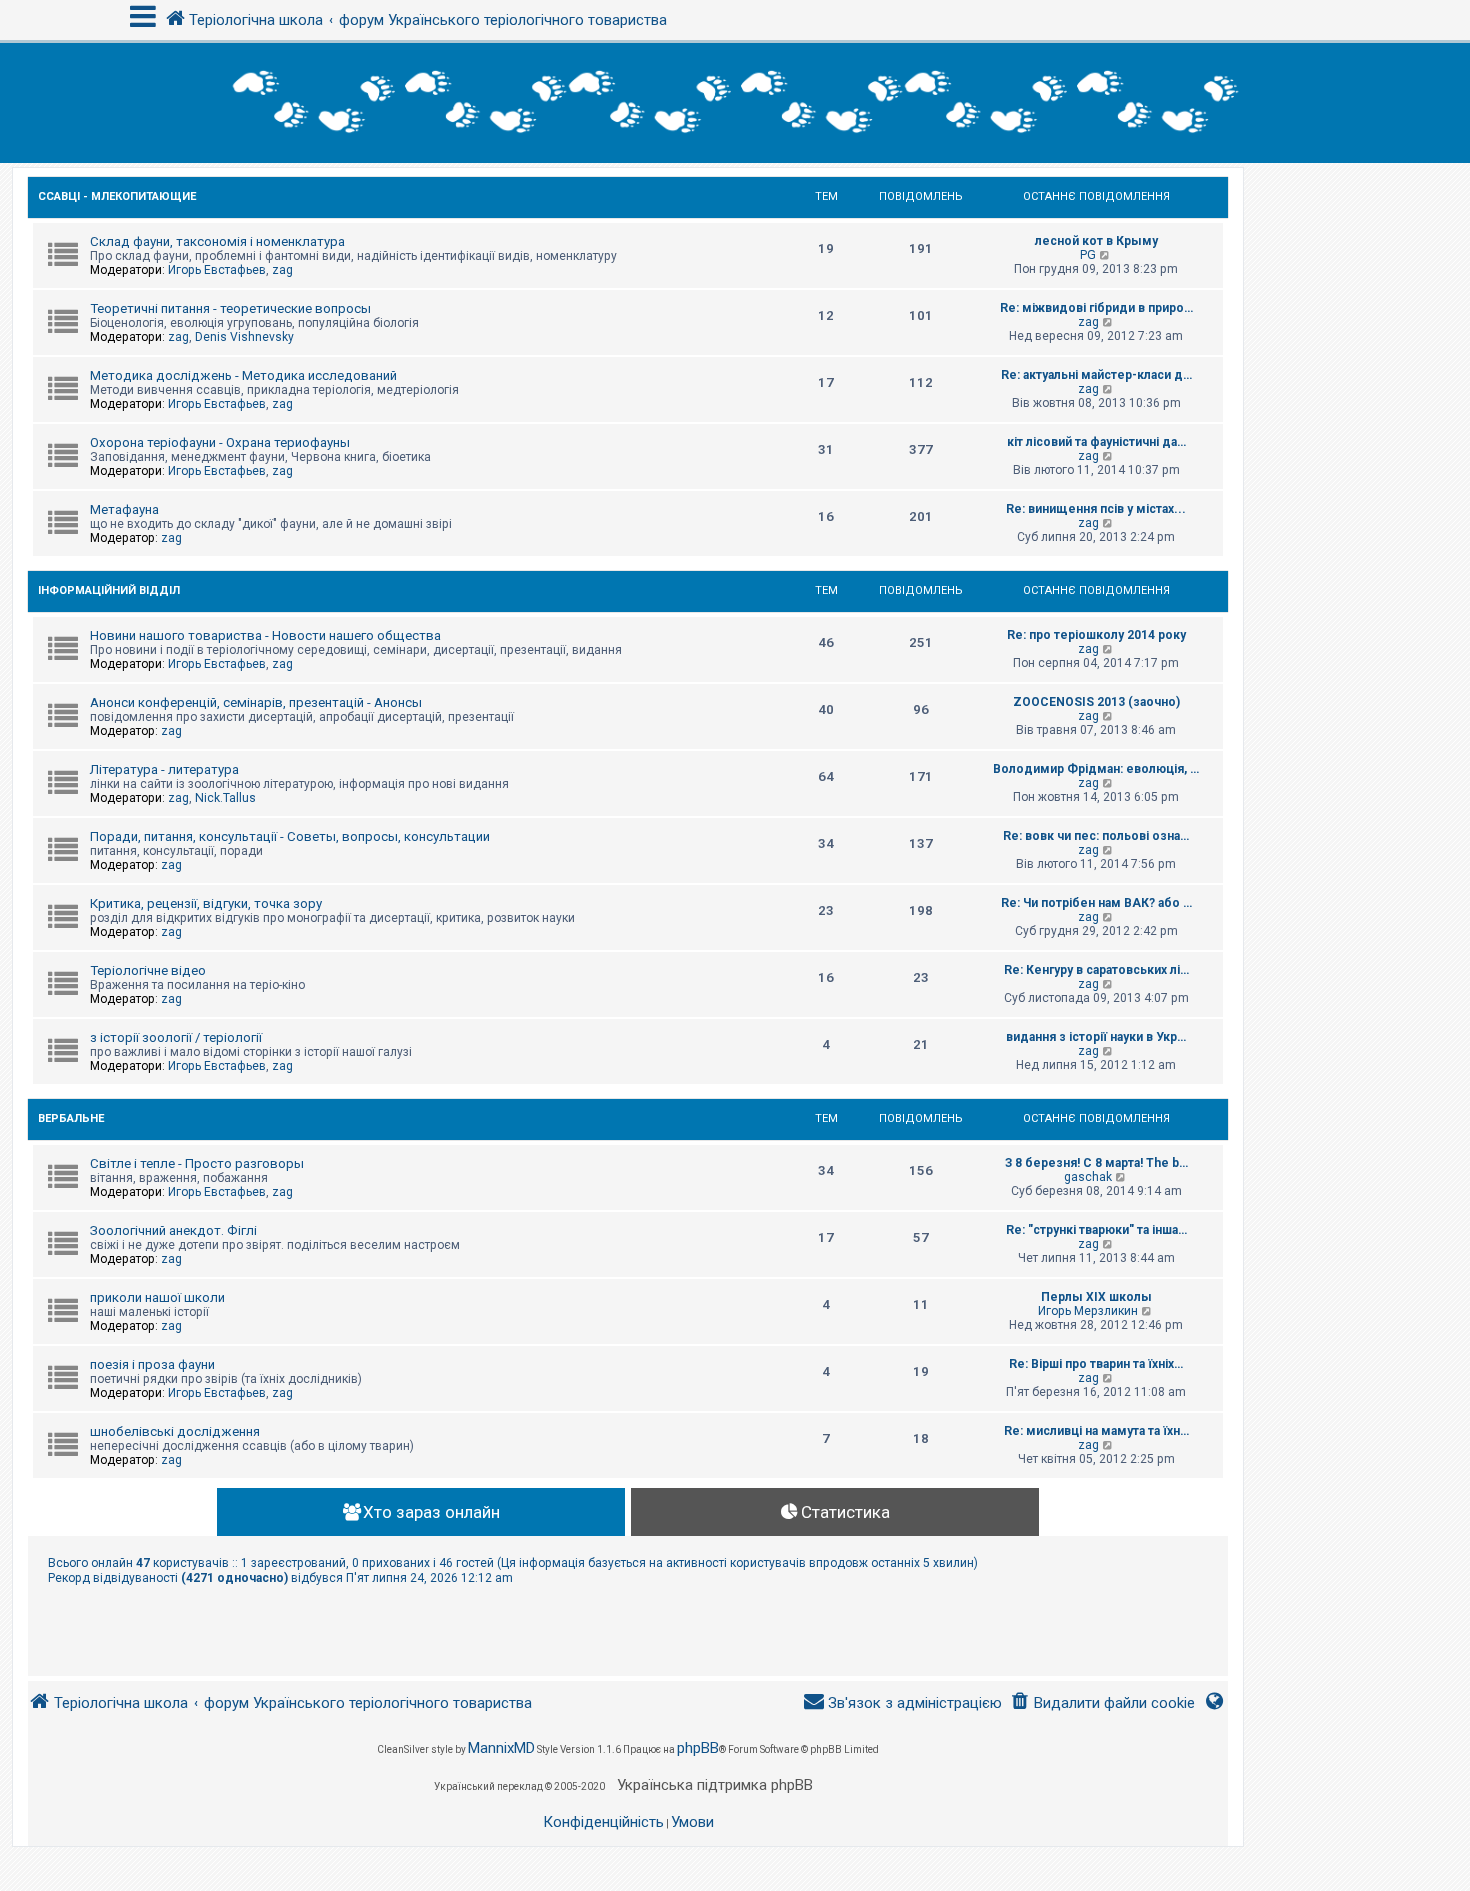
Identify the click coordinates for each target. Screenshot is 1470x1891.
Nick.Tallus (225, 798)
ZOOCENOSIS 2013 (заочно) (1096, 702)
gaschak (1088, 1177)
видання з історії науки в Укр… (1096, 1037)
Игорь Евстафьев (217, 270)
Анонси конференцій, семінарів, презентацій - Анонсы (256, 702)
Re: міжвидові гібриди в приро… (1096, 308)
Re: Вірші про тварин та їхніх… (1096, 1364)
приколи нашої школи (157, 1297)
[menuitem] (1102, 1703)
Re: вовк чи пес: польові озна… (1096, 836)
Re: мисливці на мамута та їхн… (1096, 1431)
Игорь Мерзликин (1088, 1311)
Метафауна (124, 509)
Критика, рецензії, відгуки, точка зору (206, 903)
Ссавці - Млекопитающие (117, 196)
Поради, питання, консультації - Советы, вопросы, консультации (290, 836)
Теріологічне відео (148, 970)
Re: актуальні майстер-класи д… (1096, 375)
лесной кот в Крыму (1096, 241)
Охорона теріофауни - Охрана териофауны (220, 442)
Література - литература (164, 769)
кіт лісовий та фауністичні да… (1096, 442)
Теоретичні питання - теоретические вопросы (230, 308)
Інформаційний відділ (109, 590)
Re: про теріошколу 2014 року (1096, 635)
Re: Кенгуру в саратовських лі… (1096, 970)
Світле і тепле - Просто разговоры (197, 1163)
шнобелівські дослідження (175, 1431)
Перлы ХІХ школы (1096, 1297)
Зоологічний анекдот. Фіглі (173, 1230)
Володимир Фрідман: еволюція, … (1096, 769)
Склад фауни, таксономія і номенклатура (217, 241)
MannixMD (501, 1748)
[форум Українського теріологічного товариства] (735, 103)
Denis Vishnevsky (244, 337)
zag (282, 270)
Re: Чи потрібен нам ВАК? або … (1096, 903)
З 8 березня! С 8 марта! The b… (1096, 1163)
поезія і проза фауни (152, 1364)
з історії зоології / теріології (176, 1037)
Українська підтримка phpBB (715, 1785)
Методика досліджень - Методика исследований (243, 375)
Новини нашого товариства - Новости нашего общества (265, 635)
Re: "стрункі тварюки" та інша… (1096, 1230)
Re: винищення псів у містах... (1096, 509)
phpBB (698, 1748)
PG (1088, 255)
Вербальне (71, 1118)
